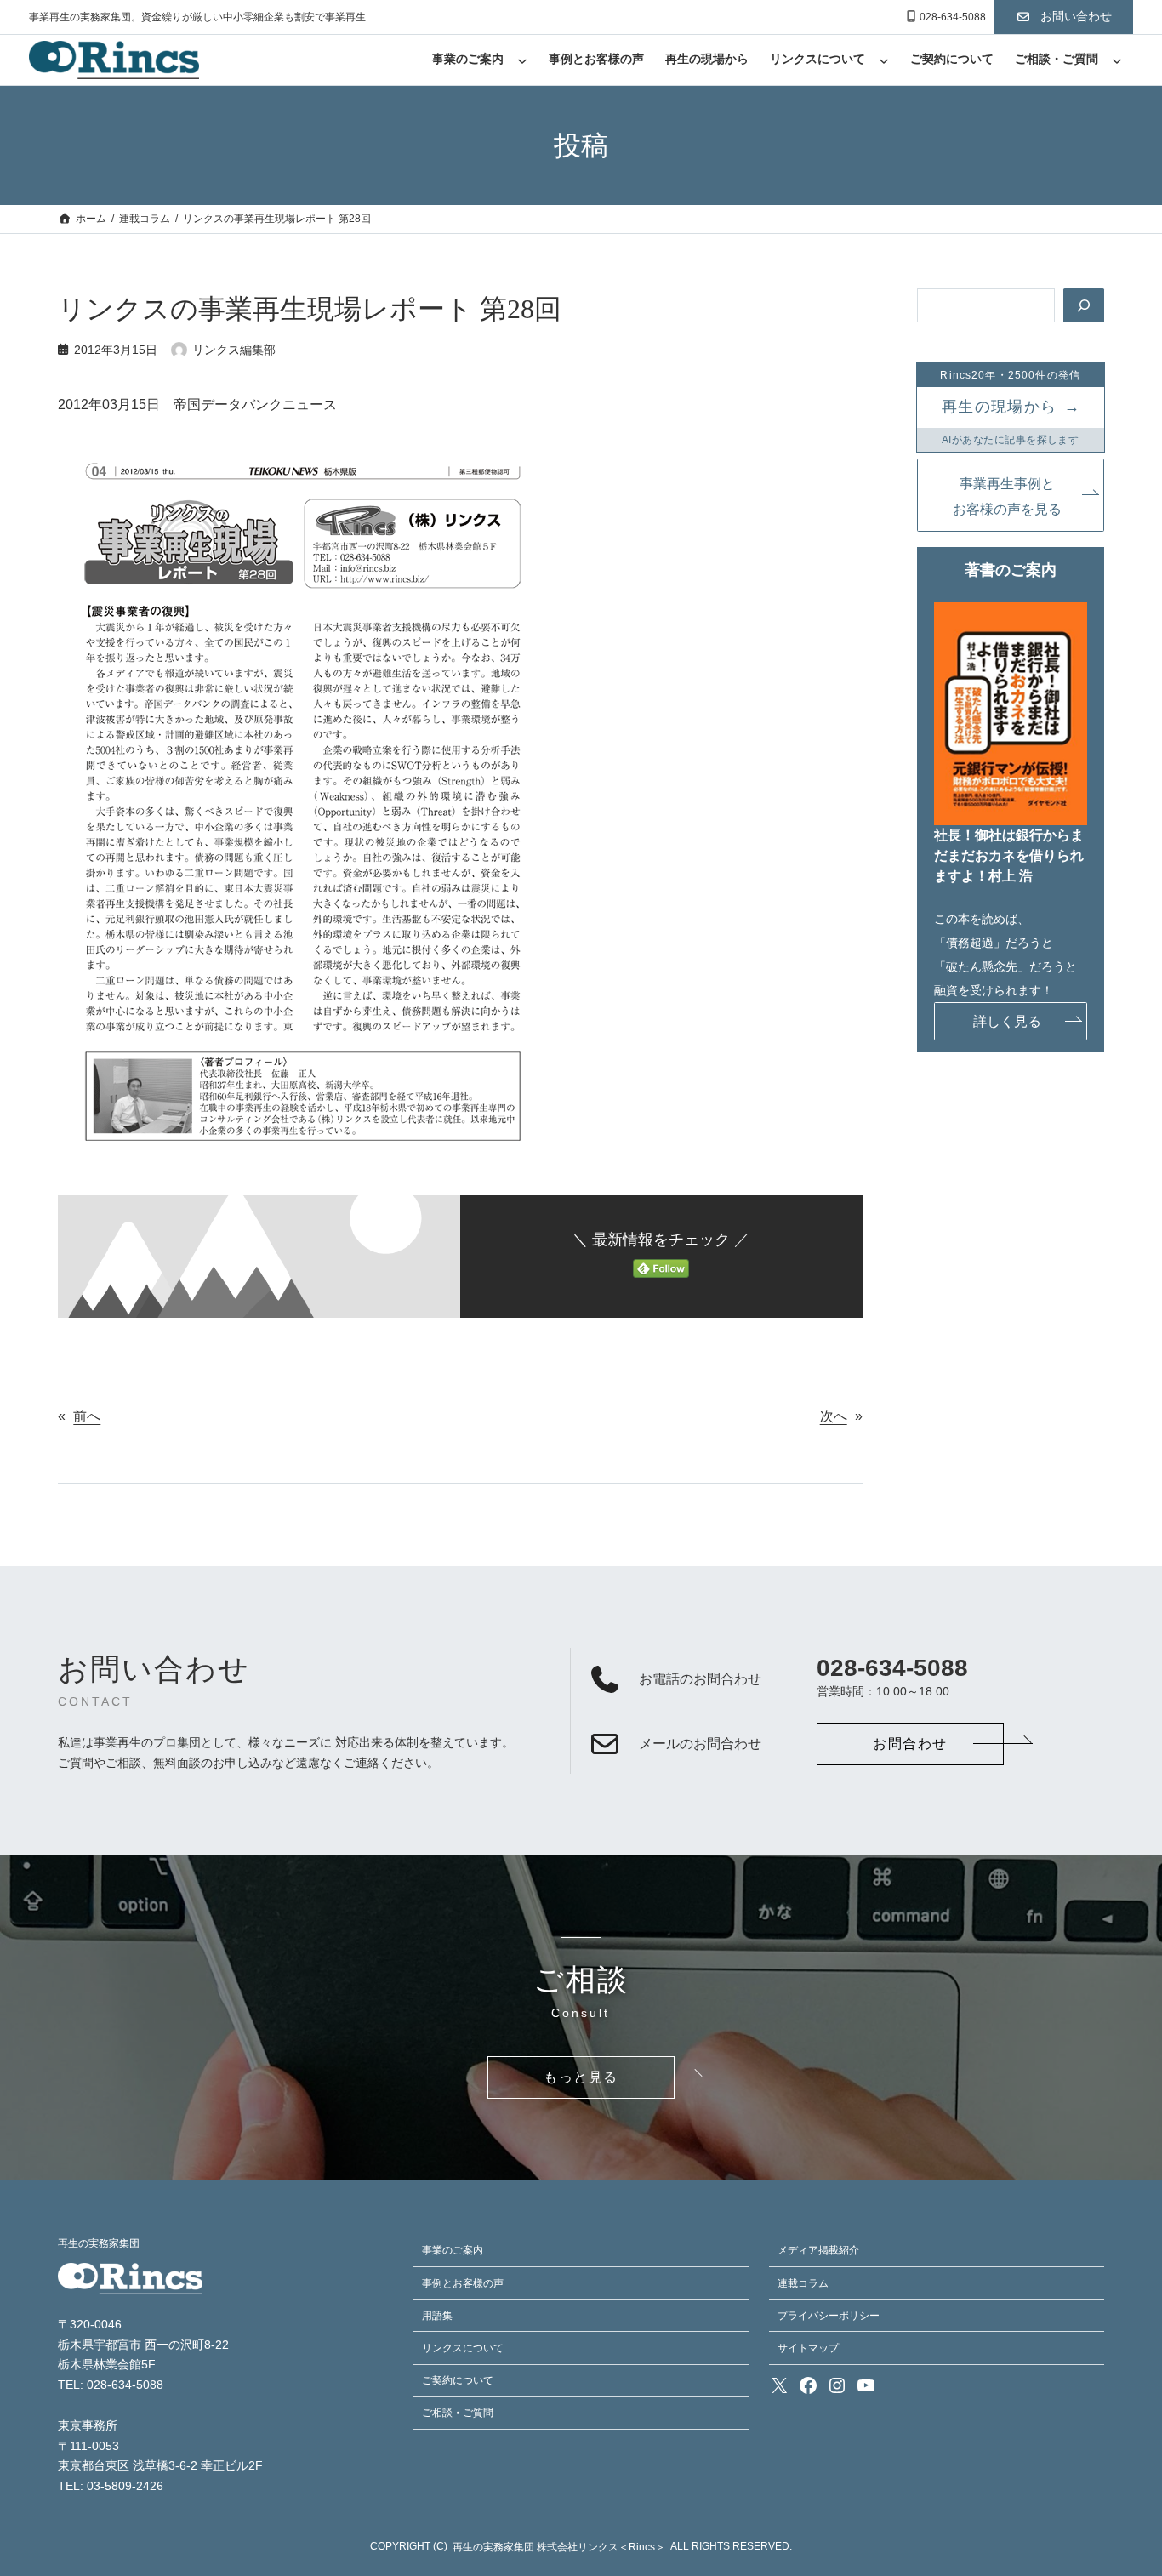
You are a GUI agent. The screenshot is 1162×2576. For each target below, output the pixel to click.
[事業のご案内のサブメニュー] (522, 60)
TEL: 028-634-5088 (111, 2385)
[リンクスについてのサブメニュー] (884, 60)
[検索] (1084, 305)
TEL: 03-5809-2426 (111, 2486)
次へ (834, 1416)
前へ (87, 1416)
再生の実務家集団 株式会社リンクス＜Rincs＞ (559, 2547)
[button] (1064, 17)
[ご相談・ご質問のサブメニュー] (1117, 60)
